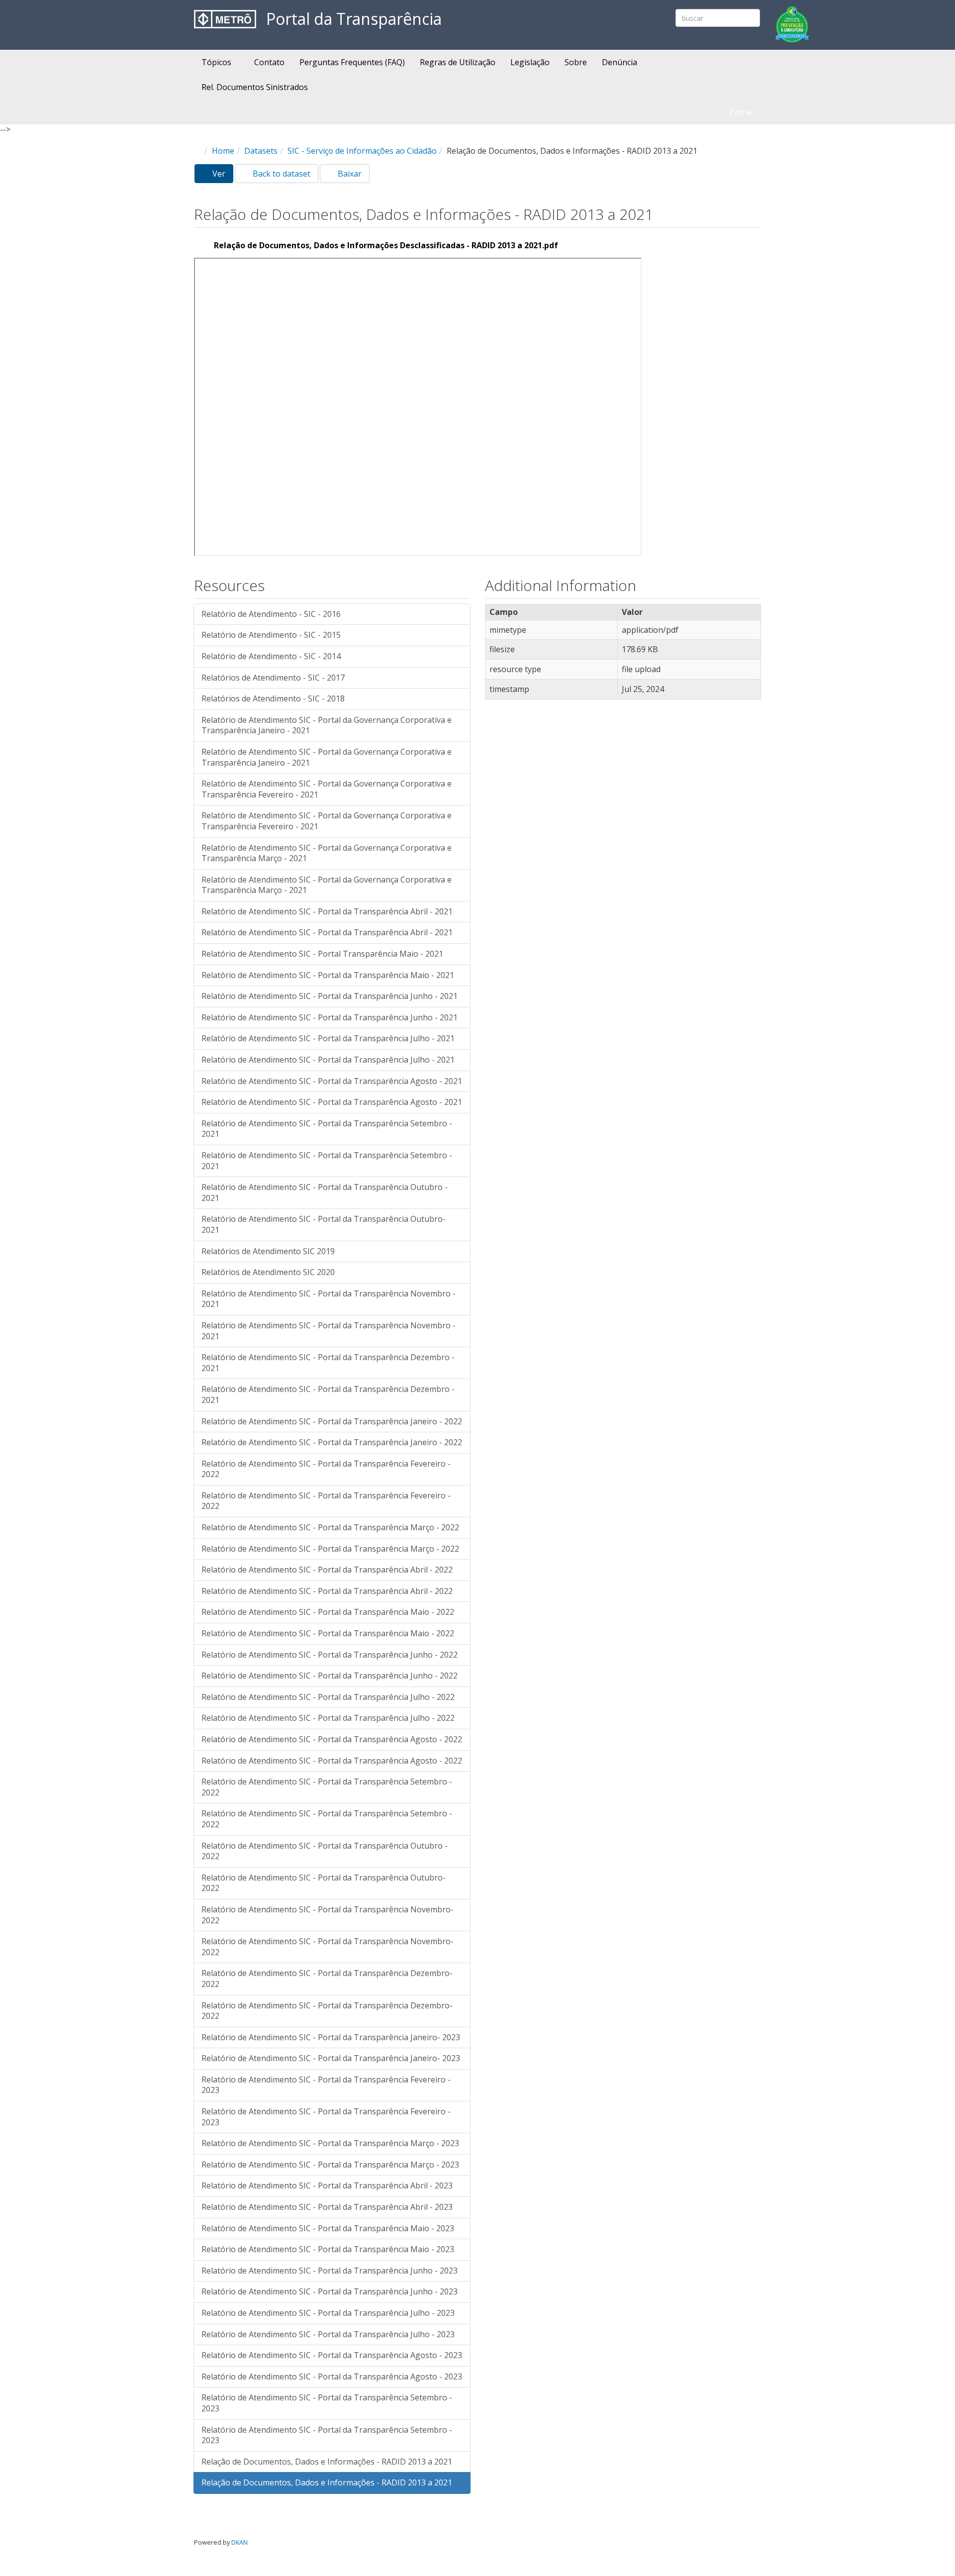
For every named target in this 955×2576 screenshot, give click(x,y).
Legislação (530, 62)
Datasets (261, 151)
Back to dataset (281, 174)
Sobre (576, 62)
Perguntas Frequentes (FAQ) (352, 62)
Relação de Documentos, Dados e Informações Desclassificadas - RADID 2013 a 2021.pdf (386, 245)
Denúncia (620, 62)
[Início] (225, 19)
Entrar (742, 112)
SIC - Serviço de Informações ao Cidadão (362, 151)
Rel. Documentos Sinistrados (255, 87)
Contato (269, 62)
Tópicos (217, 62)
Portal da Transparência (354, 19)
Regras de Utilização (458, 62)
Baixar (349, 174)
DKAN (239, 2542)
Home (223, 151)
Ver (222, 176)
